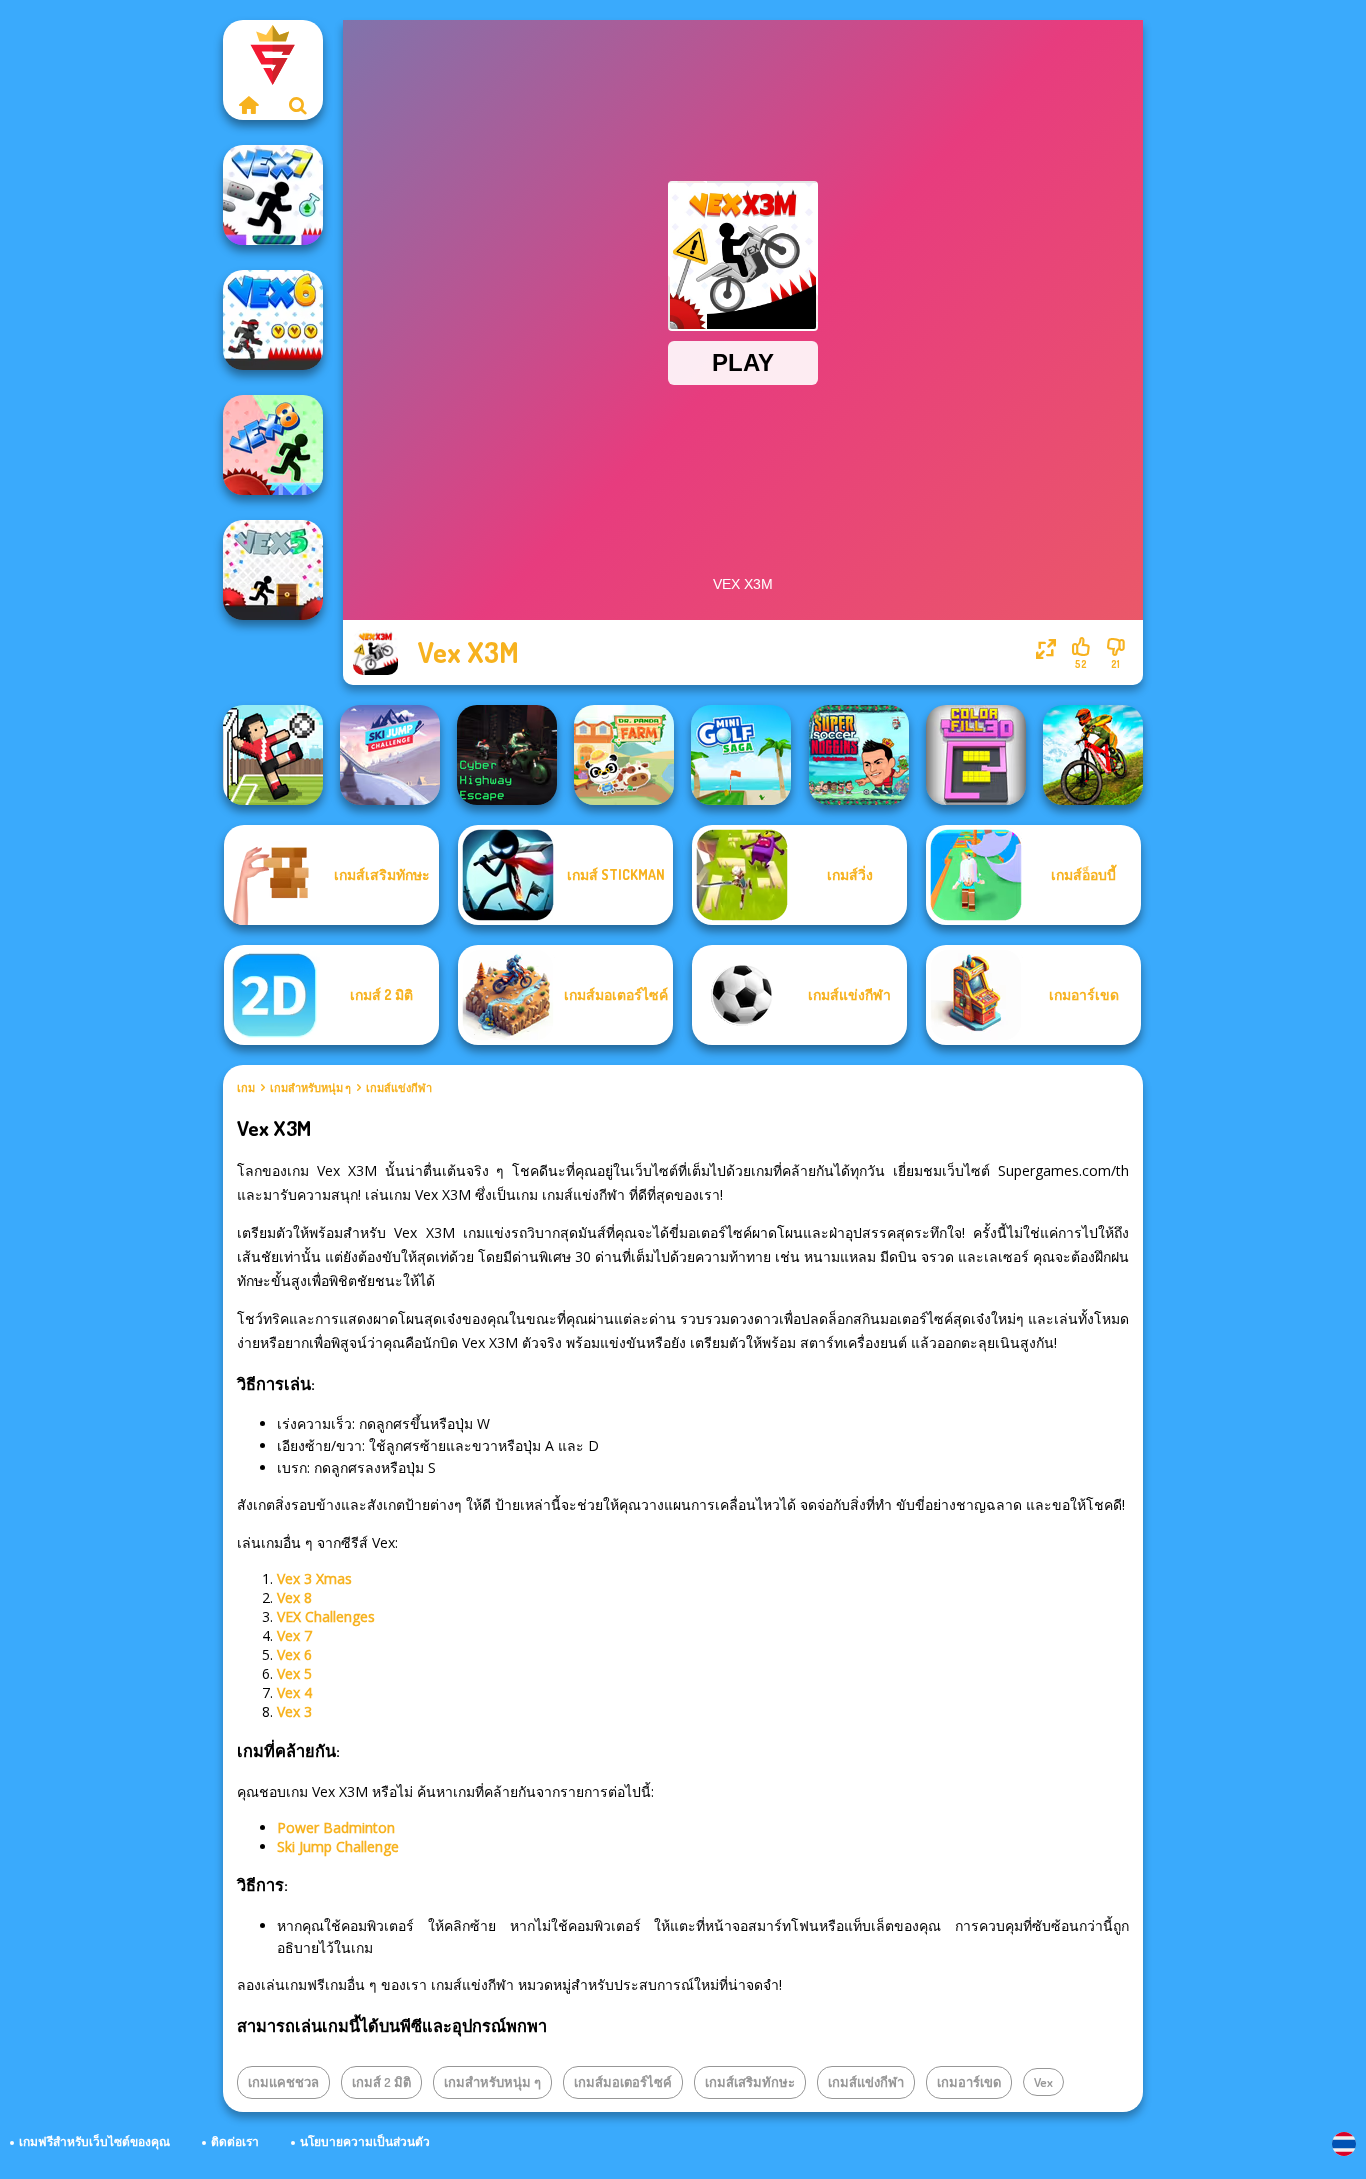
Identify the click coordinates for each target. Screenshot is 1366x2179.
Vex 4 (294, 1692)
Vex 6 (294, 1654)
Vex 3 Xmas (314, 1578)
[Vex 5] (273, 570)
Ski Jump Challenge (338, 1846)
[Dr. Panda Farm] (624, 755)
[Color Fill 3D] (976, 755)
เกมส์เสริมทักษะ (750, 2082)
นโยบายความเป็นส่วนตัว (365, 2141)
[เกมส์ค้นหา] (298, 105)
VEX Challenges (326, 1616)
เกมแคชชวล (283, 2082)
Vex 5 (294, 1673)
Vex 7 (294, 1635)
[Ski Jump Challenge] (390, 755)
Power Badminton (336, 1827)
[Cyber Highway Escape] (507, 755)
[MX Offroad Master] (1093, 755)
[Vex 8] (273, 445)
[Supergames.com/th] (248, 105)
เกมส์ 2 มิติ (381, 2082)
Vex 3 (294, 1711)
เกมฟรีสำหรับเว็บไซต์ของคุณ (94, 2141)
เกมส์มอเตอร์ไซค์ (623, 2082)
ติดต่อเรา (235, 2141)
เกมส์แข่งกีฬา (399, 1088)
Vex (1043, 2082)
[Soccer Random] (273, 755)
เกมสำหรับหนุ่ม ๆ (310, 1088)
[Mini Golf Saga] (741, 755)
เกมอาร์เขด (969, 2082)
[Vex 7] (273, 195)
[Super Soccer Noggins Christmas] (859, 755)
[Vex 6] (273, 320)
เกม (246, 1088)
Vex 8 (294, 1597)
